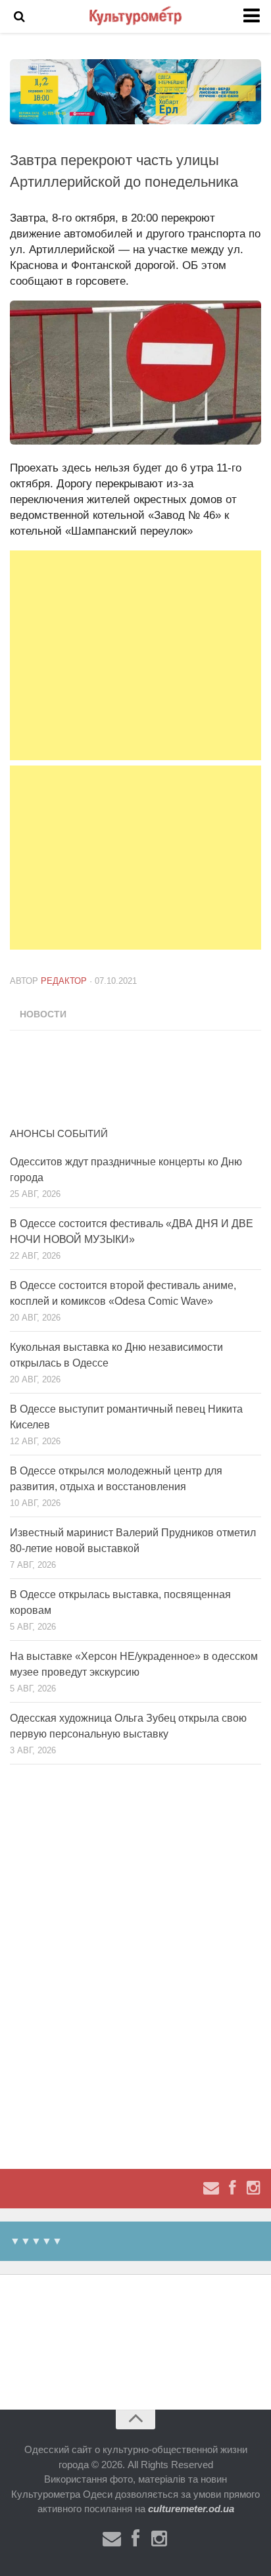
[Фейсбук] (232, 2188)
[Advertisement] (135, 655)
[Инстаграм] (253, 2188)
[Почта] (211, 2188)
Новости (43, 1014)
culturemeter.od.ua (191, 2509)
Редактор (64, 981)
